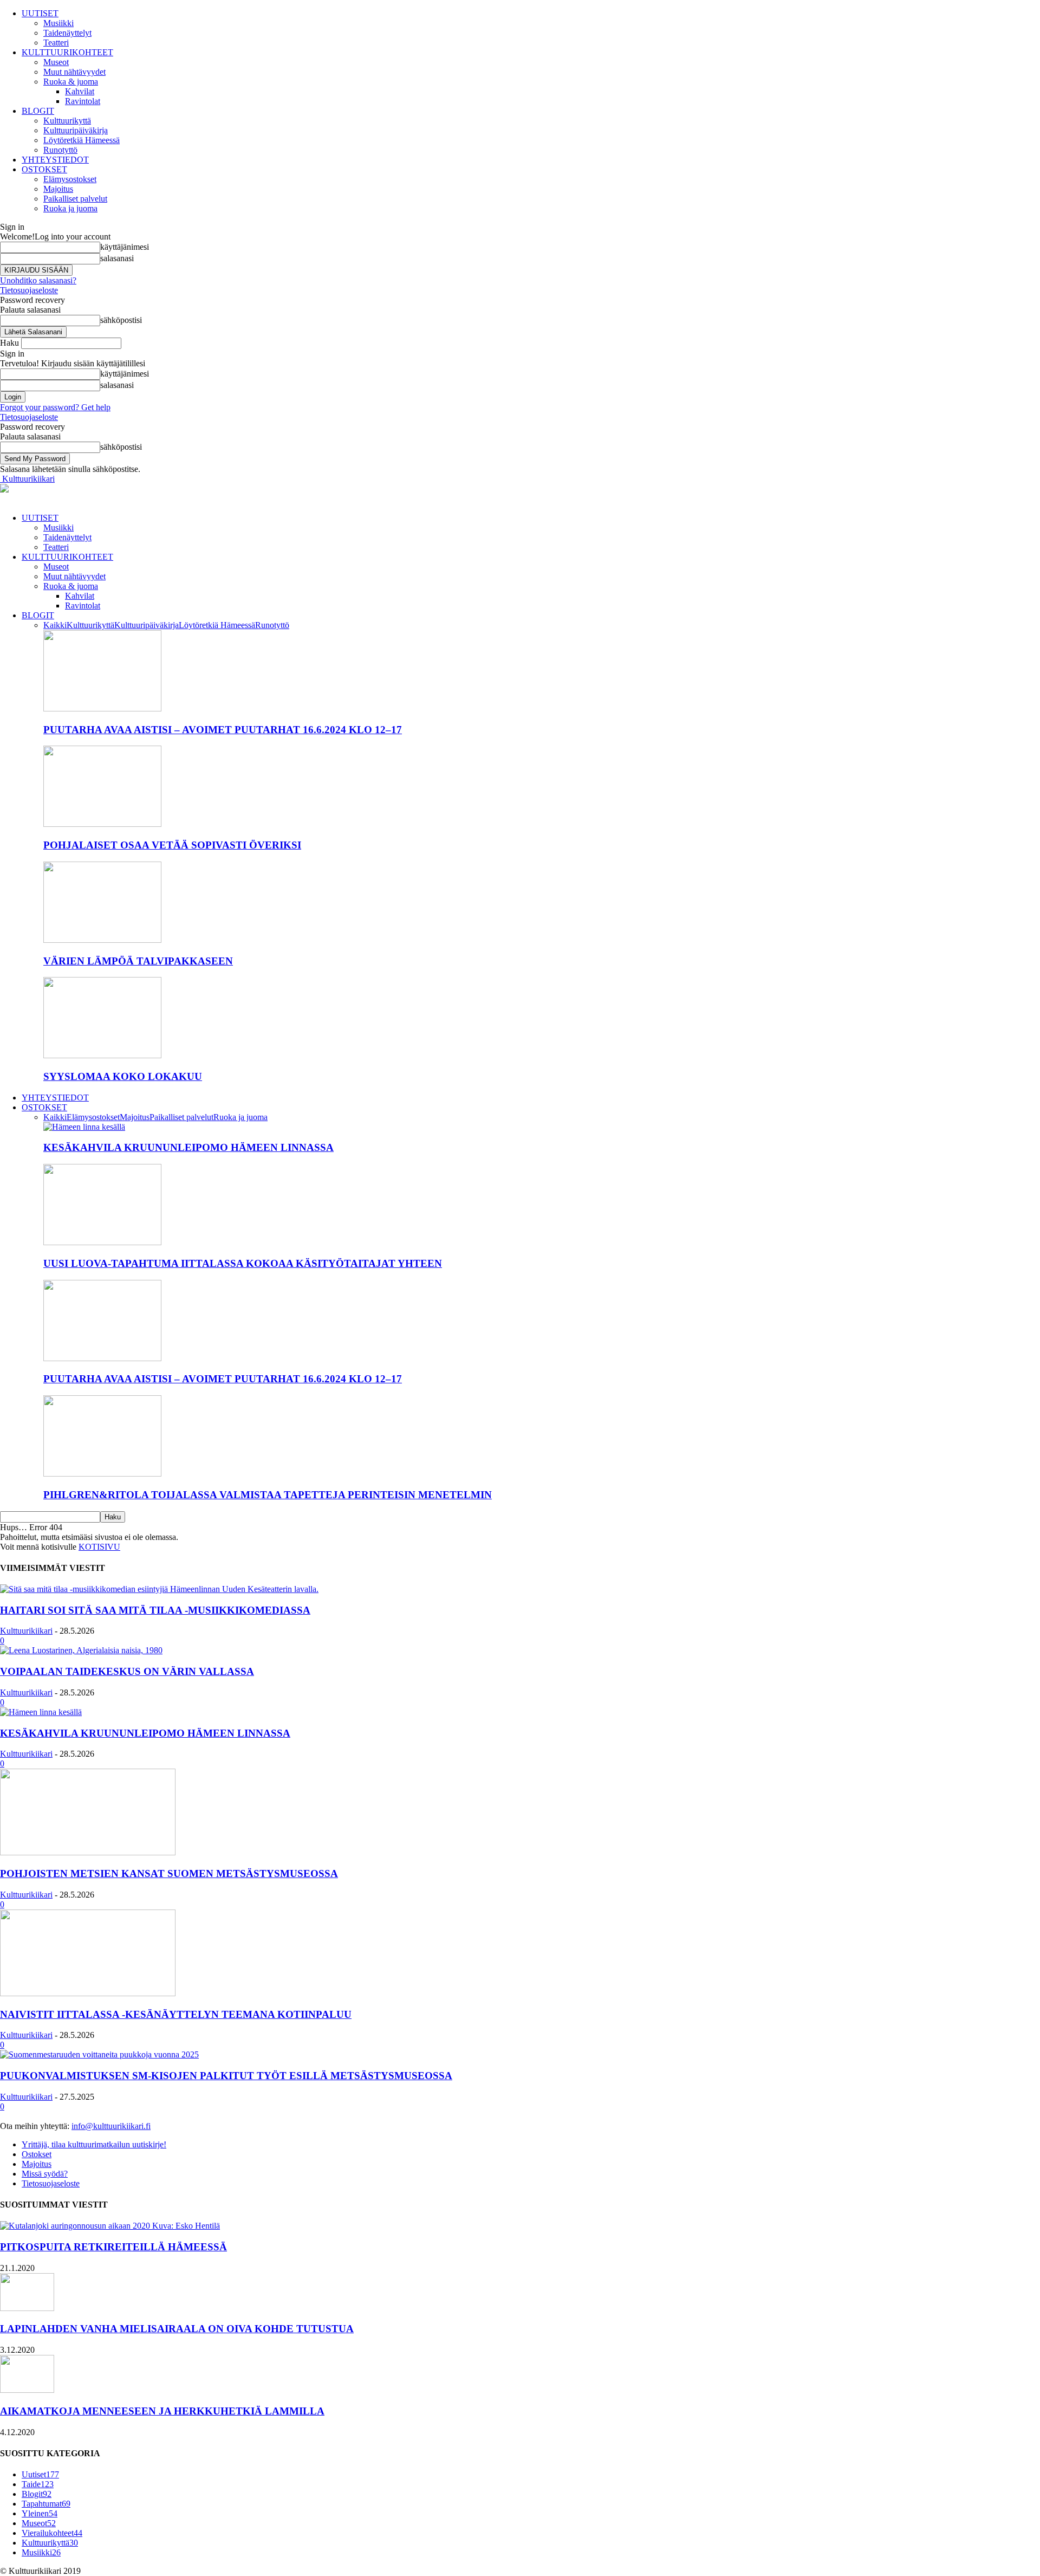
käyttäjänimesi (125, 247)
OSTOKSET (44, 169)
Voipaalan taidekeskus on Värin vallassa (127, 1671)
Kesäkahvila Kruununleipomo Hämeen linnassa (188, 1147)
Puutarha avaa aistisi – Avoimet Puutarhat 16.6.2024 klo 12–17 (223, 730)
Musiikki (58, 23)
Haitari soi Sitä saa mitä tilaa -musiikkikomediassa (155, 1610)
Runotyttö (60, 150)
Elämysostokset (70, 179)
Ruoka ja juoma (70, 208)
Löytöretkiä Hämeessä (82, 140)
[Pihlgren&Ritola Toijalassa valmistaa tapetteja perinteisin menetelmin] (102, 1474)
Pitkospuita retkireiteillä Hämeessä (113, 2247)
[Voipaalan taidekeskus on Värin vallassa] (81, 1650)
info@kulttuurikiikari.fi (111, 2126)
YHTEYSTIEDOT (55, 160)
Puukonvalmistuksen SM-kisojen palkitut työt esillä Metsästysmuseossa (226, 2076)
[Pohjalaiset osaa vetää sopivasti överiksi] (102, 824)
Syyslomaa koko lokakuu (123, 1076)
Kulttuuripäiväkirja (76, 130)
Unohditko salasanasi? (38, 280)
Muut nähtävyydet (74, 72)
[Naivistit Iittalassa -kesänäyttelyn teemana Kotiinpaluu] (88, 1993)
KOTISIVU (99, 1547)
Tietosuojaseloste (29, 290)
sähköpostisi (121, 320)
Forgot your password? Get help (55, 407)
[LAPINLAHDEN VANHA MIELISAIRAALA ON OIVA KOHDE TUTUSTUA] (27, 2308)
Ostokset (37, 2154)
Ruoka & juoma (71, 82)
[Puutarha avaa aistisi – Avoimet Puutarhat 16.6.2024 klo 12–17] (102, 708)
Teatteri (56, 43)
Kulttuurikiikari (26, 1631)
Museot (56, 62)
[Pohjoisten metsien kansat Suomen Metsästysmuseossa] (88, 1852)
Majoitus (58, 189)
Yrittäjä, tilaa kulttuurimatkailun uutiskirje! (94, 2144)
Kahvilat (80, 91)
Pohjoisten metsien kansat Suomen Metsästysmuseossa (169, 1873)
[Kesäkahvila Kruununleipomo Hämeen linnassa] (84, 1127)
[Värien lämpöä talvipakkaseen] (102, 940)
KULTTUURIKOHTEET (67, 52)
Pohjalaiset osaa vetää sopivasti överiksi (172, 845)
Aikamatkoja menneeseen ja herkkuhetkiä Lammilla (162, 2411)
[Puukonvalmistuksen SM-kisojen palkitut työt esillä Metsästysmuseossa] (99, 2054)
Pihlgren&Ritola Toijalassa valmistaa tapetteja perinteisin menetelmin (268, 1495)
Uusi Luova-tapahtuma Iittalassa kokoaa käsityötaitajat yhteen (243, 1263)
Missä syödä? (45, 2174)
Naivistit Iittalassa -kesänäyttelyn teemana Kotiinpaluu (176, 2014)
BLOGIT (38, 111)
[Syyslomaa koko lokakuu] (102, 1055)
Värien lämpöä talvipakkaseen (138, 961)
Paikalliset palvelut (75, 199)
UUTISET (40, 13)
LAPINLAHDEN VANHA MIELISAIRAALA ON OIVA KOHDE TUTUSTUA (177, 2329)
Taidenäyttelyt (67, 33)
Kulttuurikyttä (67, 121)
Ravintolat (83, 101)
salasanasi (117, 258)
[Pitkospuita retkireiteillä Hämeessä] (110, 2226)
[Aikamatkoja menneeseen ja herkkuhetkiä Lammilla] (27, 2390)
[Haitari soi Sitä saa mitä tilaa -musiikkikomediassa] (159, 1589)
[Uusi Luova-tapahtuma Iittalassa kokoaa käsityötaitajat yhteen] (102, 1242)
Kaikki (55, 625)
